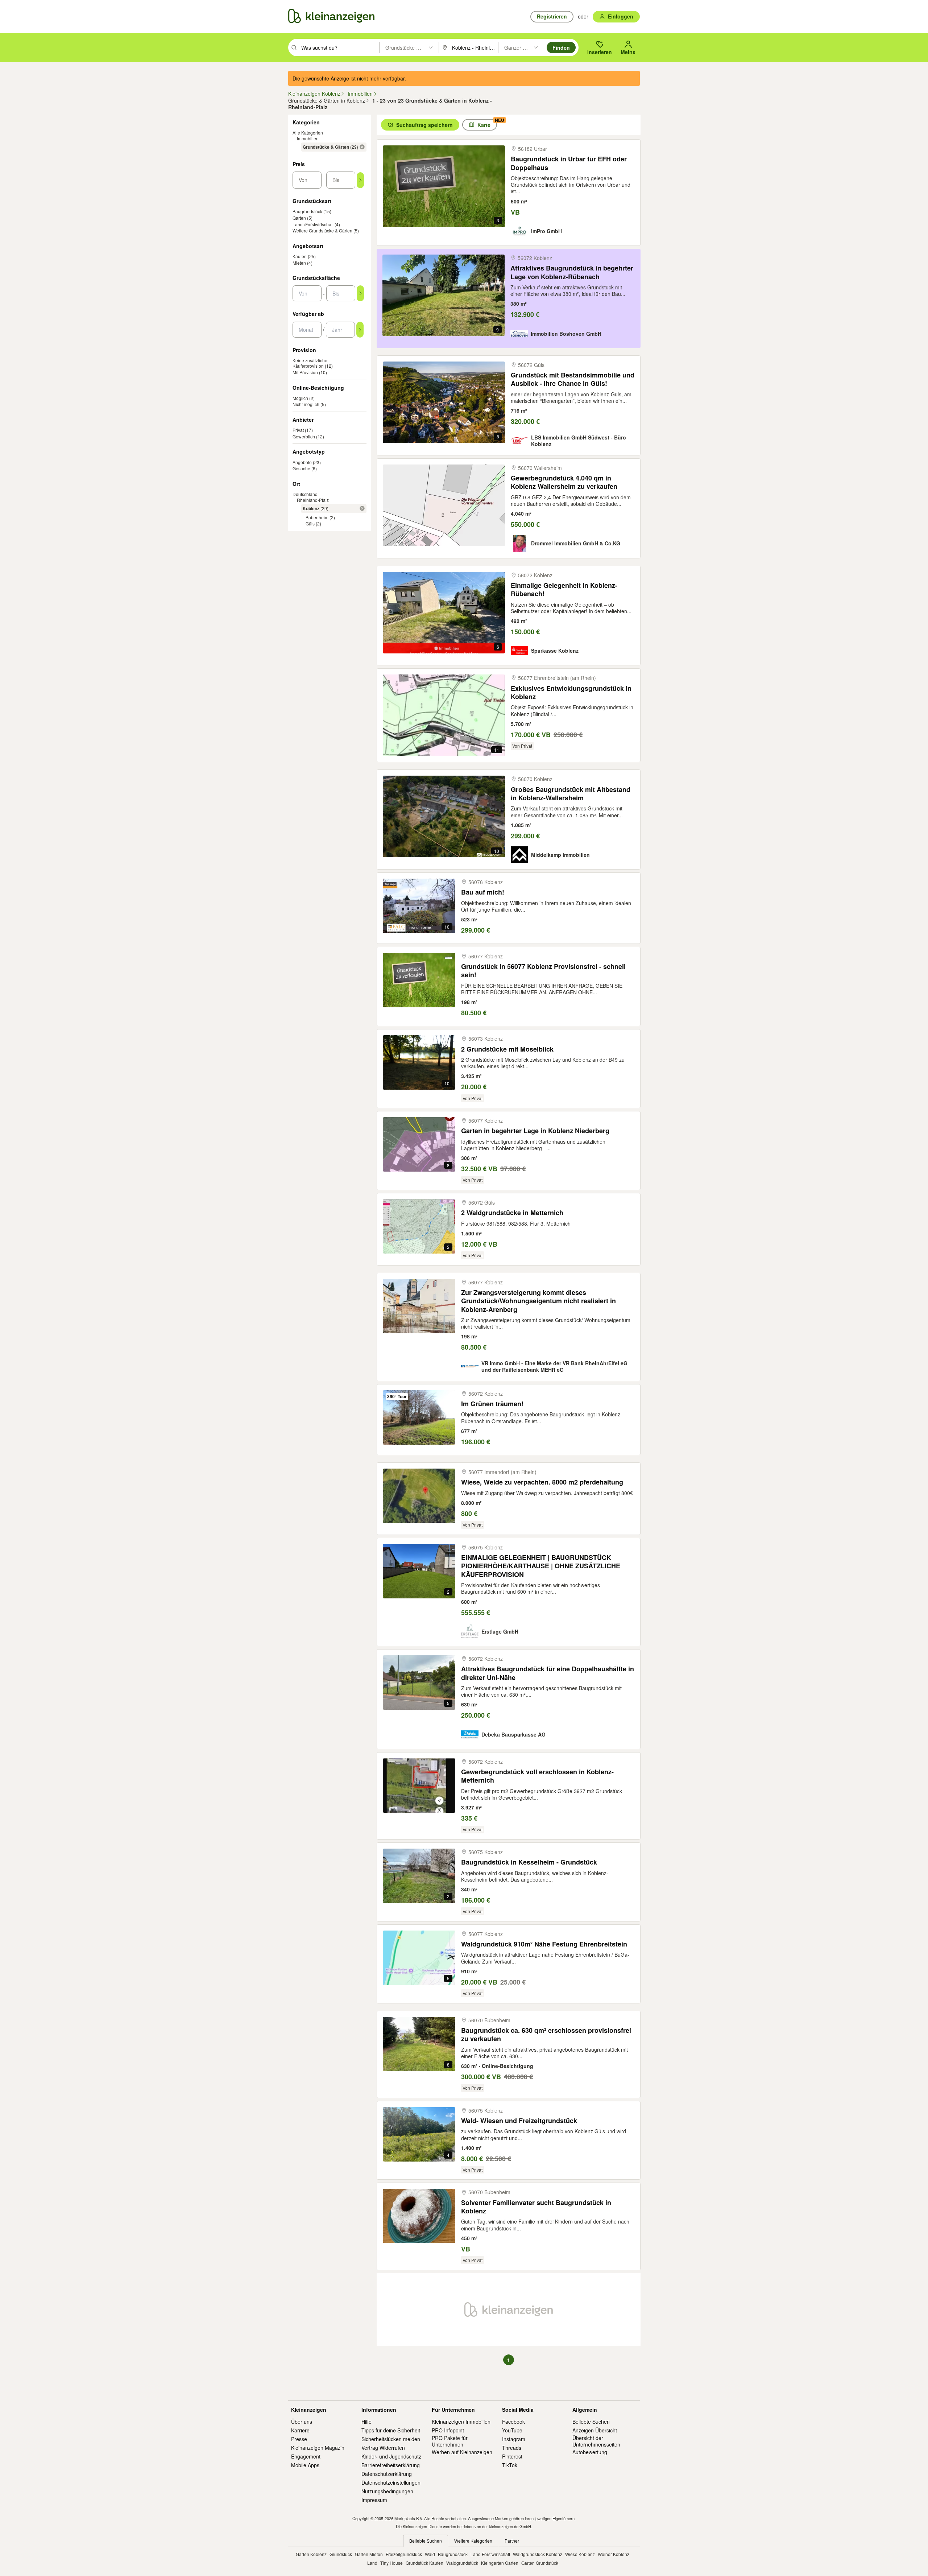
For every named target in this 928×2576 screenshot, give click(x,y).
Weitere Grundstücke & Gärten (322, 230)
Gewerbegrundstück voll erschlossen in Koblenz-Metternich (537, 1776)
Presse (299, 2439)
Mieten (299, 263)
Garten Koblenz (311, 2554)
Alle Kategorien (308, 133)
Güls (310, 523)
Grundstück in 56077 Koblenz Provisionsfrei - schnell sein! (543, 971)
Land (372, 2563)
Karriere (300, 2430)
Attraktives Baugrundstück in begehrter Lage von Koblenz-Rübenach (572, 273)
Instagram (514, 2439)
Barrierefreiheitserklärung (391, 2465)
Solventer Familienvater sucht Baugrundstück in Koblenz (536, 2207)
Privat (298, 430)
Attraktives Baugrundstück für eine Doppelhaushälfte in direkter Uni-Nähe (548, 1673)
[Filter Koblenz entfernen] (362, 508)
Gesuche (301, 468)
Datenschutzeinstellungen (391, 2482)
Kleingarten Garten (500, 2563)
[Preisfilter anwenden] (360, 180)
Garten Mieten (369, 2554)
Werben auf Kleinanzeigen (462, 2452)
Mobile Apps (305, 2465)
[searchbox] (339, 48)
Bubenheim (317, 517)
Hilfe (366, 2422)
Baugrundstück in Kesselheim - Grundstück (529, 1862)
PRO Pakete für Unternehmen (450, 2441)
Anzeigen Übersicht (595, 2430)
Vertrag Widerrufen (383, 2448)
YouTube (512, 2430)
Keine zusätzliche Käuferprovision (310, 363)
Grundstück (341, 2554)
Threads (512, 2448)
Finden (561, 48)
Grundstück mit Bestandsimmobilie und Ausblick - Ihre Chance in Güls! (573, 379)
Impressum (374, 2500)
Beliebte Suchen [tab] (426, 2541)
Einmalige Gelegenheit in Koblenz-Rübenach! (564, 590)
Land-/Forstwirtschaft (313, 224)
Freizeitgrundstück (404, 2554)
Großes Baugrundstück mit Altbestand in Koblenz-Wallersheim (571, 794)
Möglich (300, 398)
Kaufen (300, 256)
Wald (430, 2554)
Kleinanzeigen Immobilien (461, 2422)
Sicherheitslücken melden (391, 2439)
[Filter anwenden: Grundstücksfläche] (360, 293)
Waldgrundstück (462, 2563)
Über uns (302, 2422)
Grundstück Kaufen (424, 2563)
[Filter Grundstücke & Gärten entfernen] (362, 147)
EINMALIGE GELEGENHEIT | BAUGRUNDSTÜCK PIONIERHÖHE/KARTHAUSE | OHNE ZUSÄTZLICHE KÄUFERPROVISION (541, 1566)
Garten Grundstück (540, 2563)
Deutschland (305, 494)
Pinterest (512, 2456)
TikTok (510, 2465)
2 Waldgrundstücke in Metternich (512, 1213)
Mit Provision (305, 372)
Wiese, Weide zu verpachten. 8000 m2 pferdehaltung (542, 1482)
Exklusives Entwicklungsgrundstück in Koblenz (571, 693)
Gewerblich (304, 436)
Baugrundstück (307, 211)
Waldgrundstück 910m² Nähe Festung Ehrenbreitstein (544, 1944)
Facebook (513, 2422)
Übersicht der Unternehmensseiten (596, 2441)
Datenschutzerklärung (387, 2474)
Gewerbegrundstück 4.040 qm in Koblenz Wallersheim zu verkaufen (564, 482)
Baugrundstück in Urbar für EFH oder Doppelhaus (569, 163)
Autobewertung (590, 2452)
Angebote (302, 462)
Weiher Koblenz (614, 2554)
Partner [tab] (512, 2541)
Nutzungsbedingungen (387, 2491)
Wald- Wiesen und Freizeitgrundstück (519, 2121)
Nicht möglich (306, 404)
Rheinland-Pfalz (313, 500)
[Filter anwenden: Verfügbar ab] (360, 330)
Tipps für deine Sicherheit (391, 2430)
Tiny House (391, 2563)
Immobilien (308, 138)
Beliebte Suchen (591, 2422)
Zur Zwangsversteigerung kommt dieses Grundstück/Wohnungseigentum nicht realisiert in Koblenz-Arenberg (538, 1301)
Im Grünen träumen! (492, 1404)
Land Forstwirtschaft (490, 2554)
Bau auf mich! (483, 892)
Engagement (306, 2456)
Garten (299, 218)
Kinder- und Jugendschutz (391, 2456)
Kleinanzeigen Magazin (318, 2448)
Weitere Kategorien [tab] (473, 2541)
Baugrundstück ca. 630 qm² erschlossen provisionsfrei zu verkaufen (546, 2035)
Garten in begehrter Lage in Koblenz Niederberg (535, 1131)
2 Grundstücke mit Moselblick (507, 1049)
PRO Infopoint (448, 2430)
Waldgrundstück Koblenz (538, 2554)
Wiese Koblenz (580, 2554)
